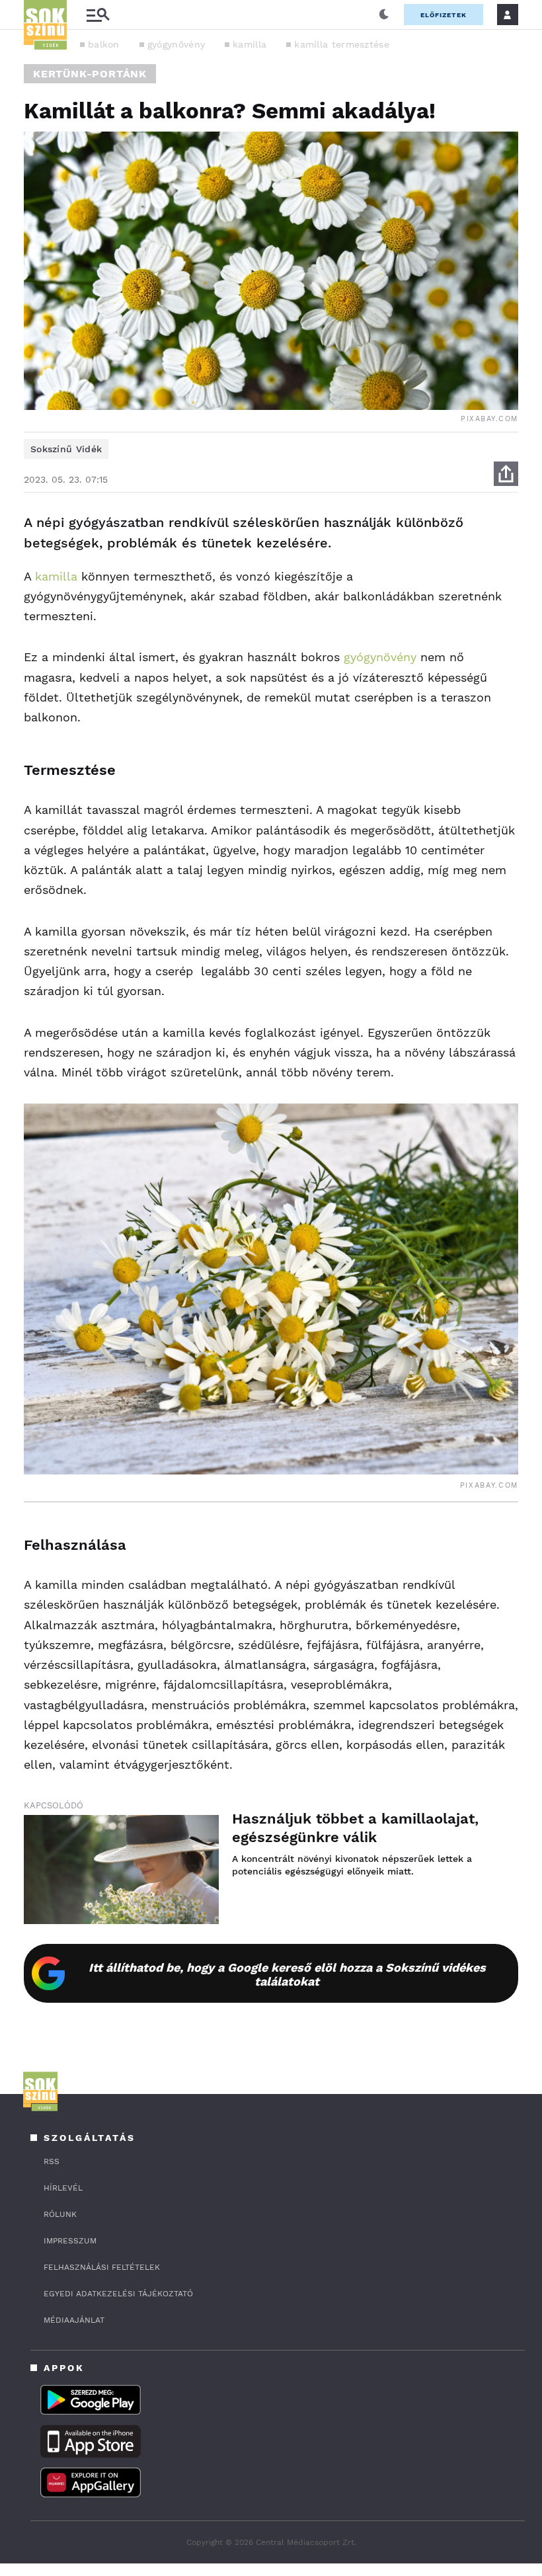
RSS (52, 2161)
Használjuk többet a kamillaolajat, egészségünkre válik (355, 1828)
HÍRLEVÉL (63, 2188)
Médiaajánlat (74, 2320)
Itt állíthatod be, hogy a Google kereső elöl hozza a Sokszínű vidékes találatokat (287, 1974)
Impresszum (70, 2241)
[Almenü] (98, 15)
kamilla (250, 44)
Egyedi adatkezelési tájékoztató (118, 2294)
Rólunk (60, 2214)
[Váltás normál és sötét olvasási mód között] (384, 15)
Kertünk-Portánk (90, 74)
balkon (104, 44)
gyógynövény (176, 44)
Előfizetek (444, 15)
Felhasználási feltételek (102, 2267)
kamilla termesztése (342, 44)
